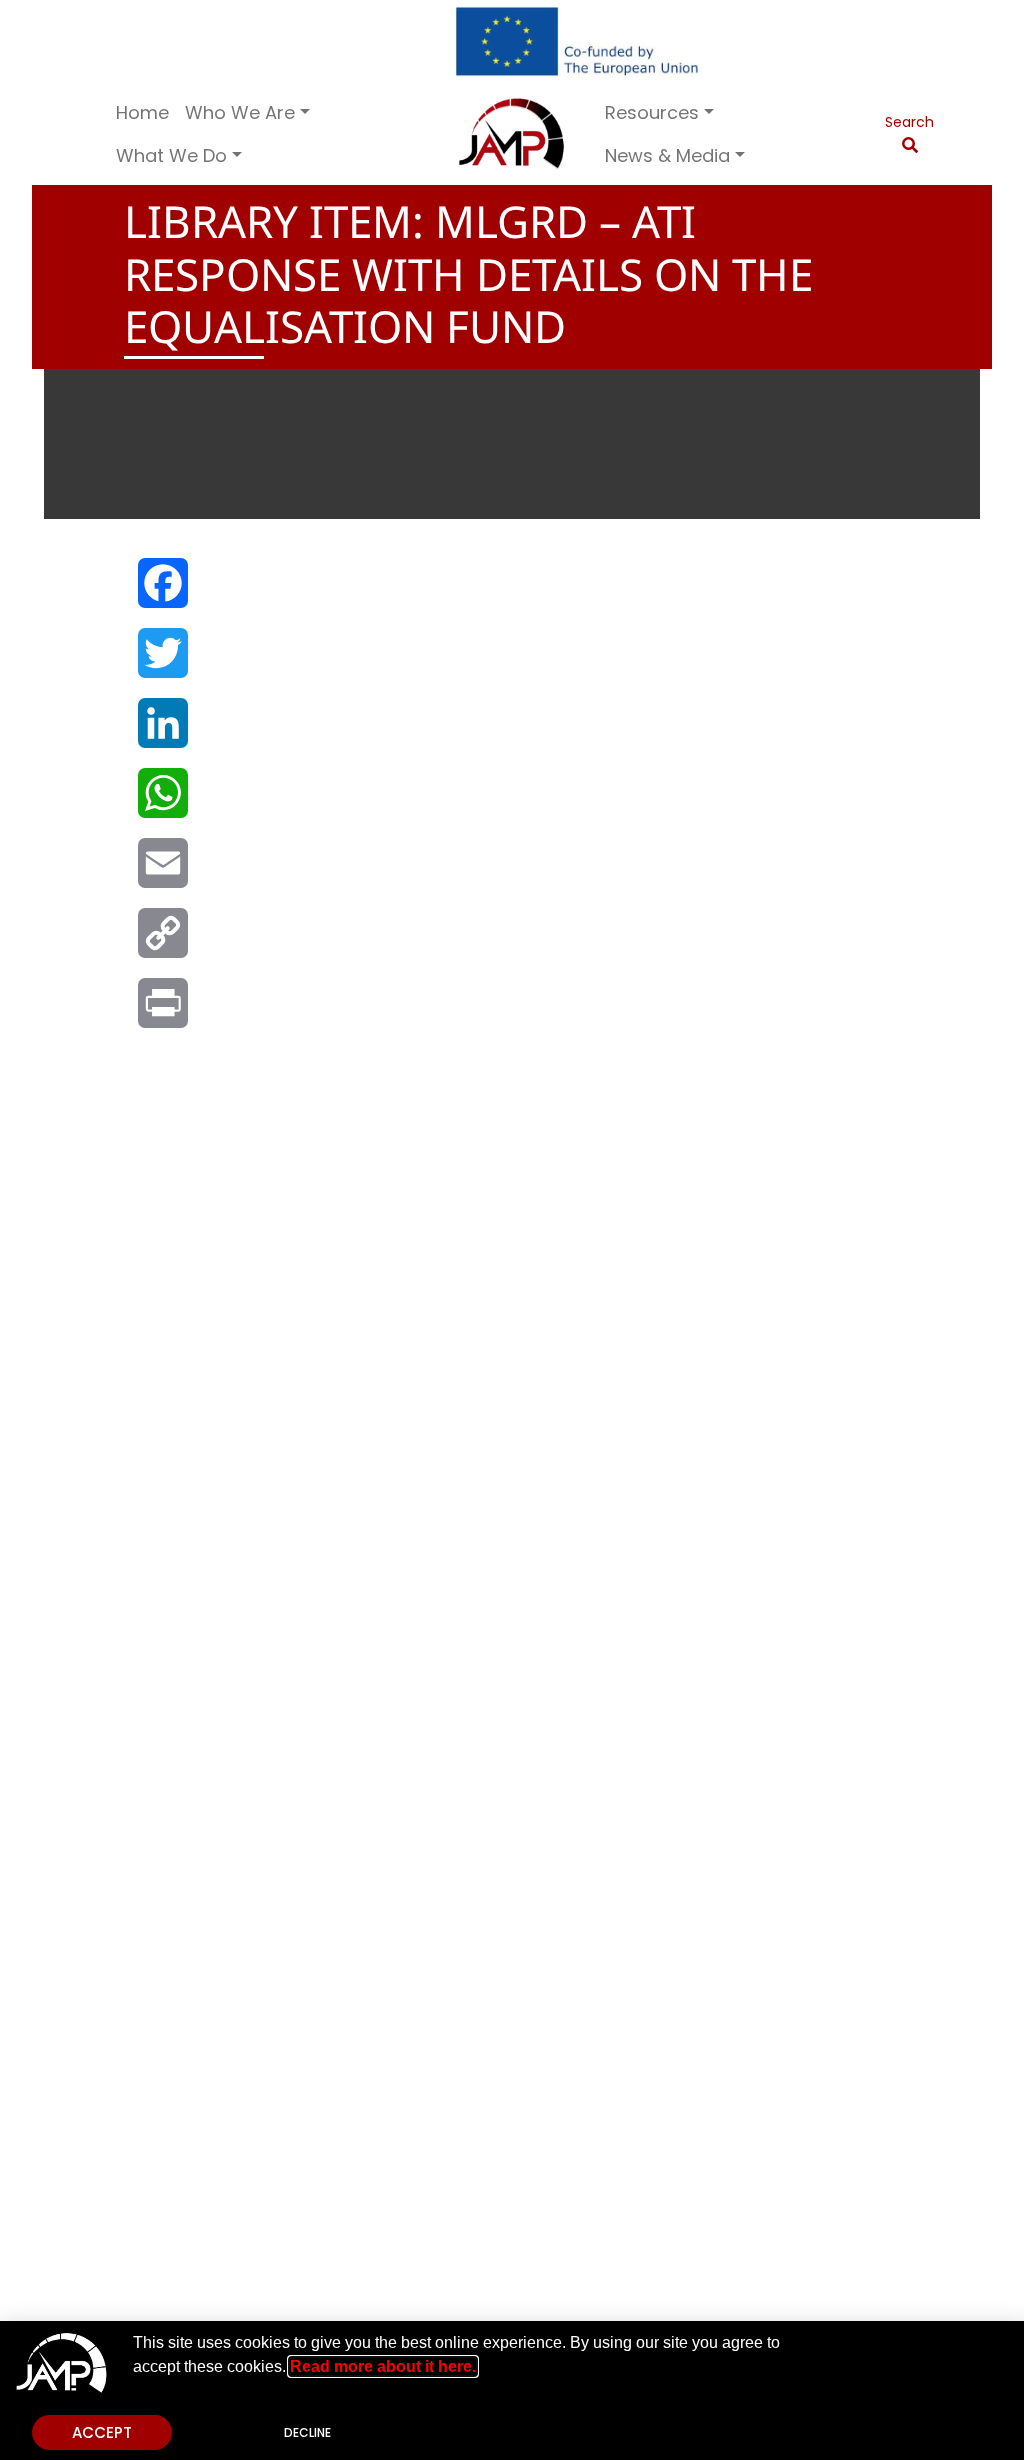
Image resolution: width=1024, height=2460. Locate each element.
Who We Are (240, 112)
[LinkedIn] (161, 733)
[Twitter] (161, 663)
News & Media (667, 155)
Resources (652, 112)
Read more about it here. (383, 2366)
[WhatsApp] (161, 803)
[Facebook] (161, 593)
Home (142, 112)
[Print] (161, 1013)
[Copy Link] (161, 943)
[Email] (161, 873)
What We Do (171, 155)
